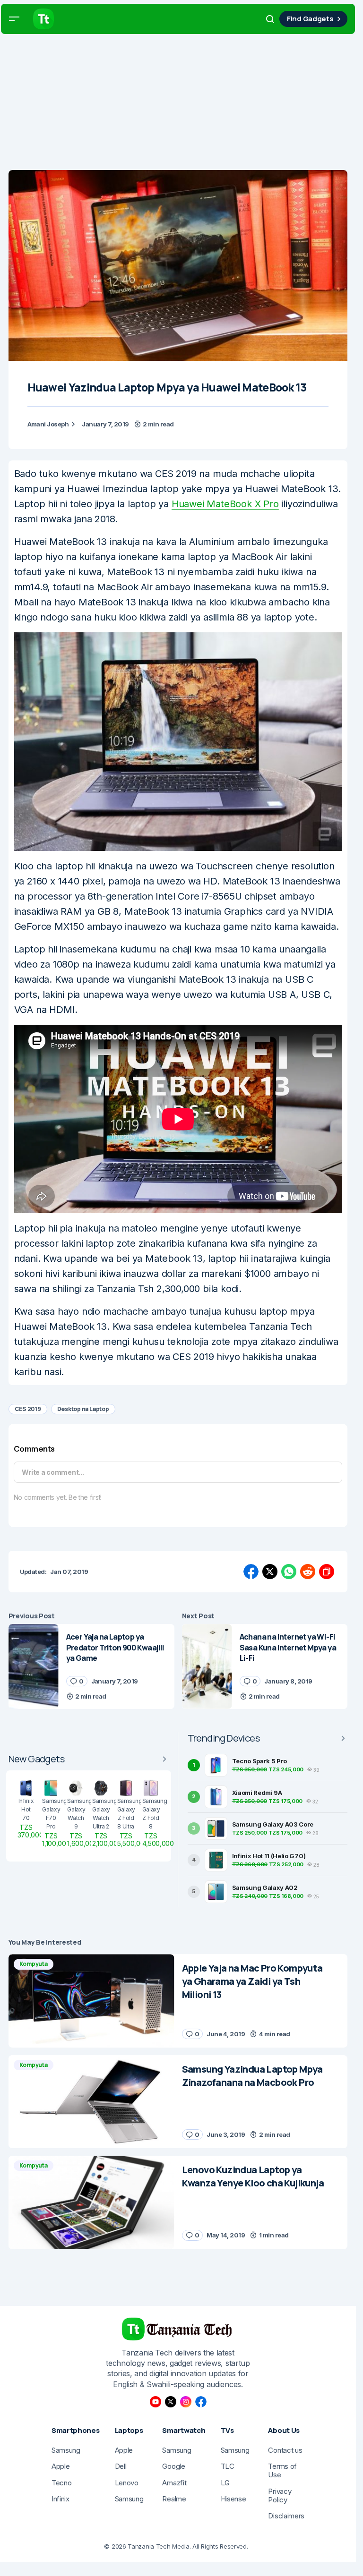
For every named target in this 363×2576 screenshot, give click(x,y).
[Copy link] (327, 1572)
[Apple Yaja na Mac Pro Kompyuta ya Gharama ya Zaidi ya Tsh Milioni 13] (91, 2001)
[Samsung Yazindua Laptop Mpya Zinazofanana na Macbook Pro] (91, 2102)
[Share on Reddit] (308, 1572)
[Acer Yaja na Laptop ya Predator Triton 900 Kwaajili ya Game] (34, 1666)
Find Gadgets (310, 19)
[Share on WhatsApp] (289, 1572)
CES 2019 (28, 1409)
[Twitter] (171, 2402)
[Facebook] (201, 2402)
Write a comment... (53, 1472)
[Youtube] (156, 2402)
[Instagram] (186, 2402)
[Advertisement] (181, 104)
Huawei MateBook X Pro (225, 504)
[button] (14, 19)
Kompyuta (34, 1964)
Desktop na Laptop (83, 1409)
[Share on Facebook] (251, 1572)
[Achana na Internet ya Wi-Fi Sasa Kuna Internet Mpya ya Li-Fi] (207, 1666)
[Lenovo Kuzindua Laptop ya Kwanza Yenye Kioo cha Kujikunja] (91, 2202)
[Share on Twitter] (270, 1572)
